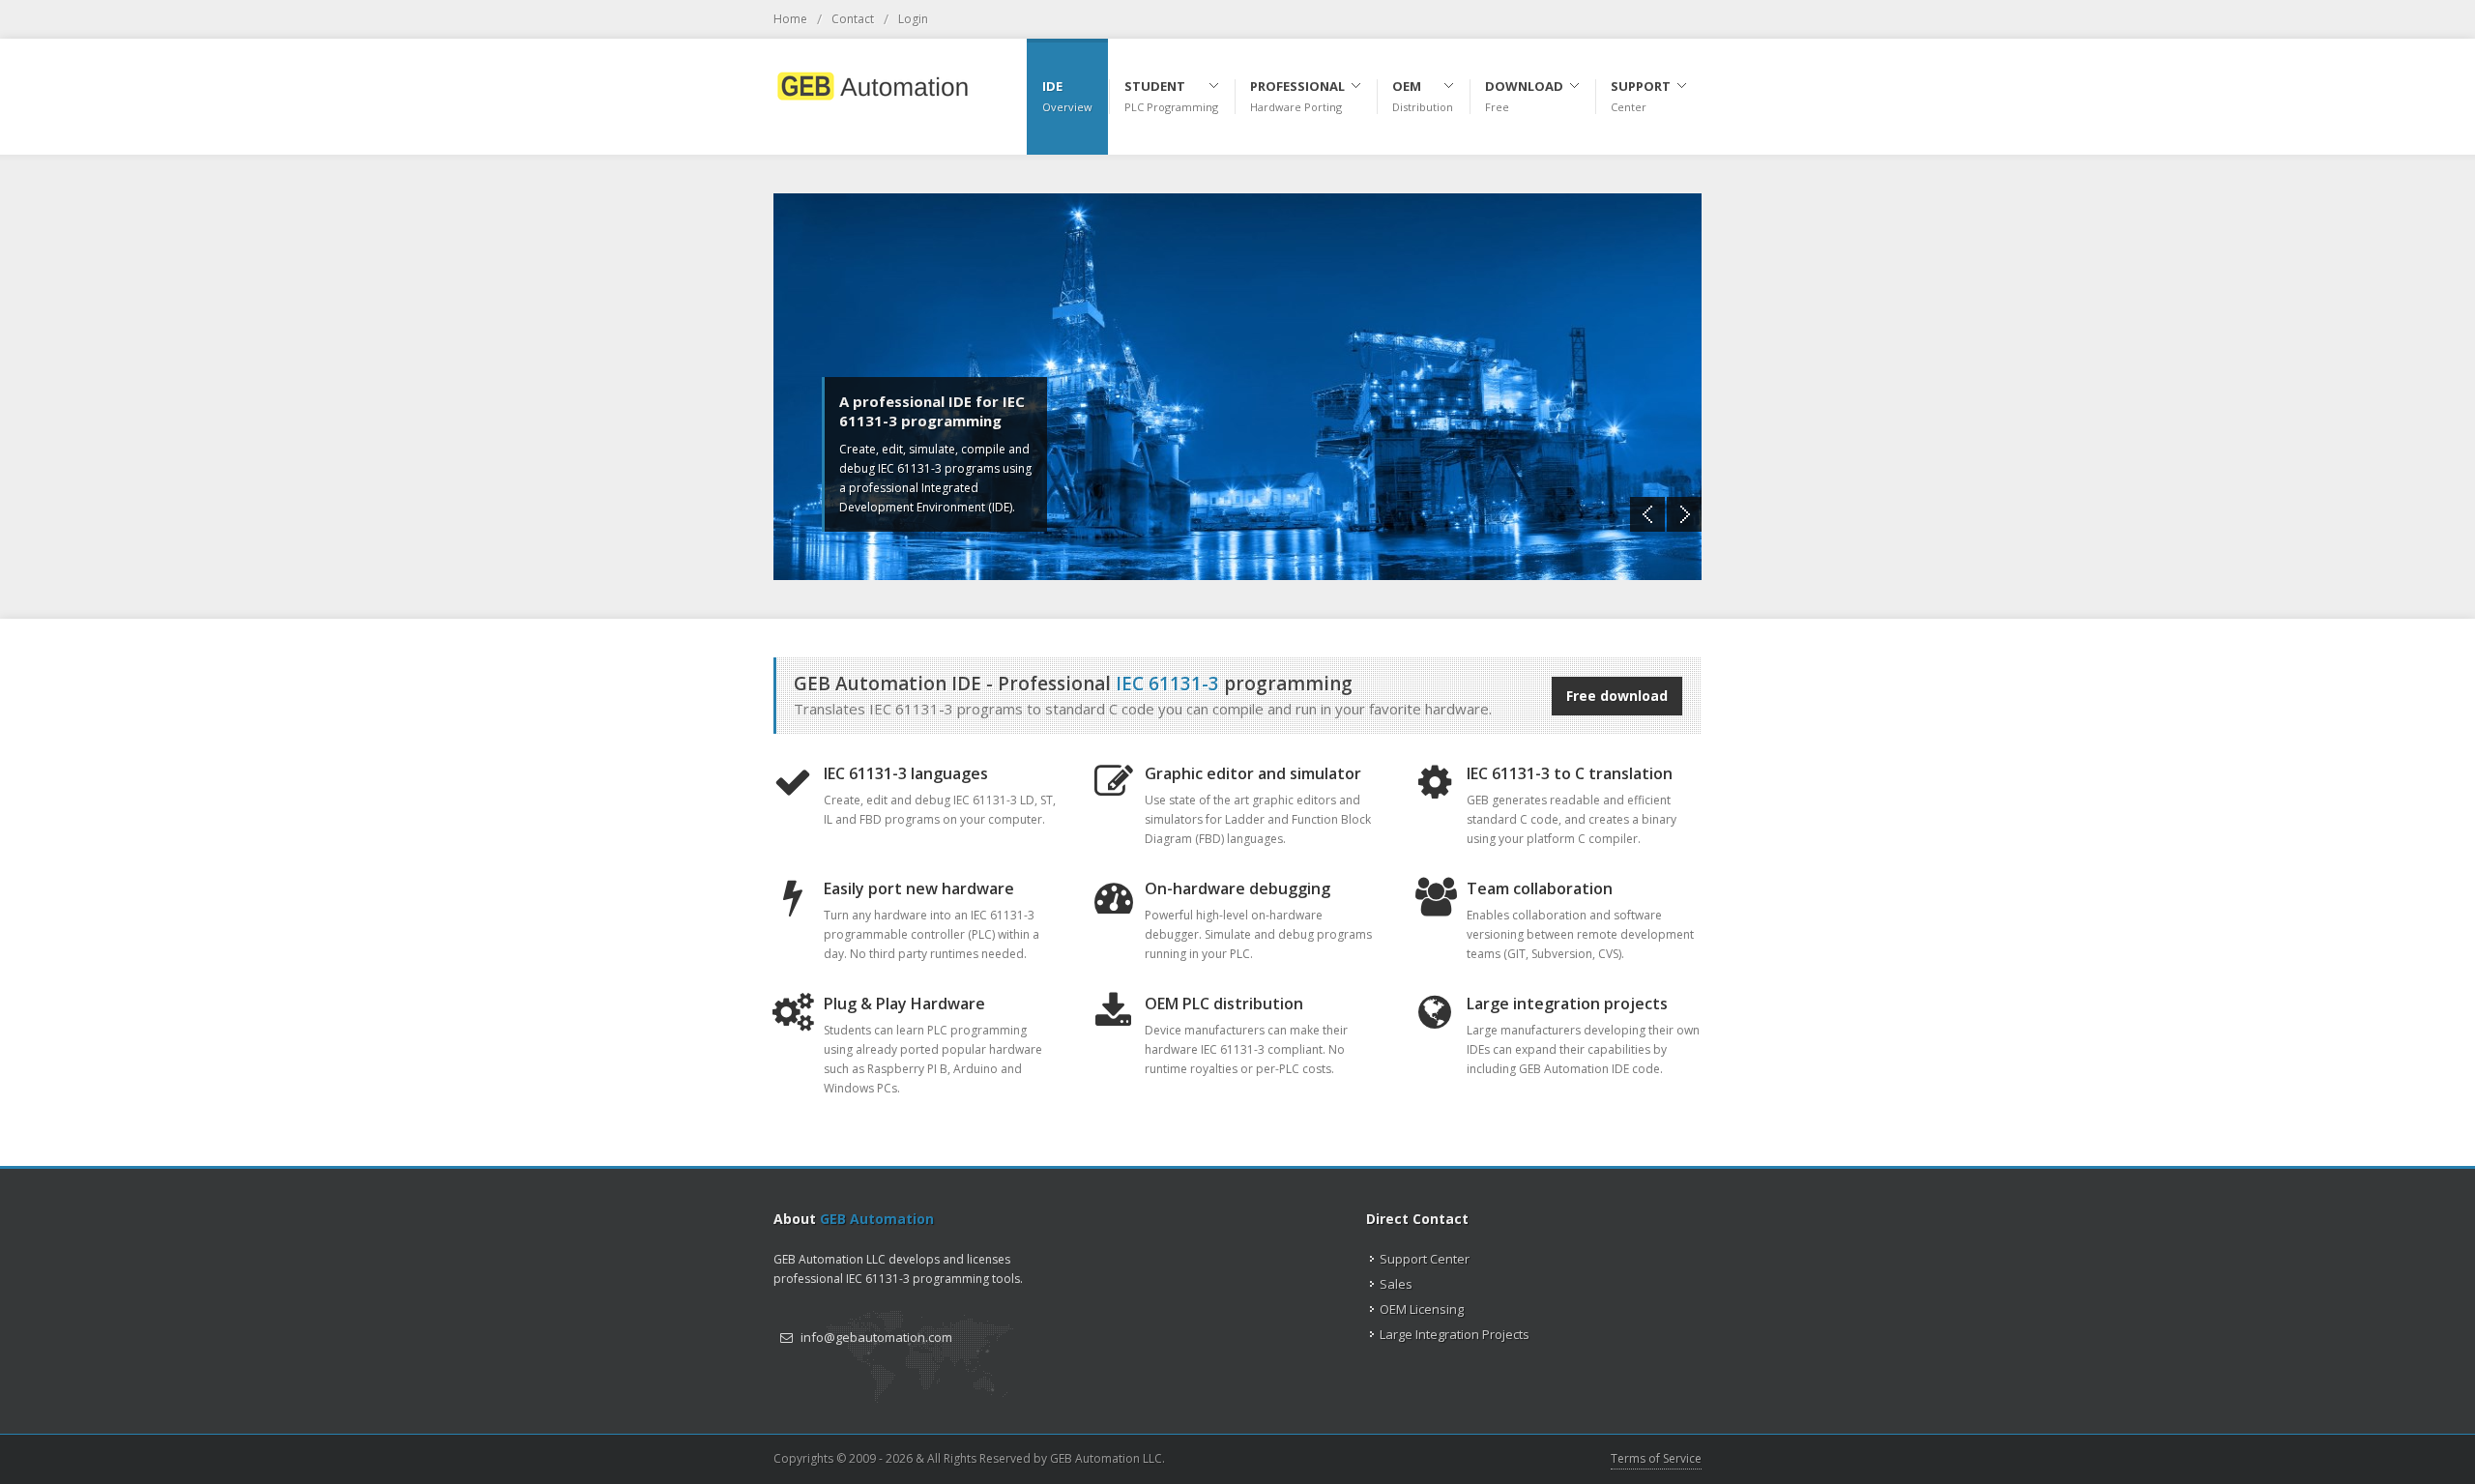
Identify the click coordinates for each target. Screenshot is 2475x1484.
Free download (1617, 696)
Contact (853, 19)
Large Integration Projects (1455, 1334)
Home (790, 19)
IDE (1067, 96)
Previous (1647, 514)
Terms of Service (1656, 1458)
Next (1684, 514)
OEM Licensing (1422, 1309)
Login (913, 19)
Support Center (1425, 1259)
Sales (1396, 1284)
